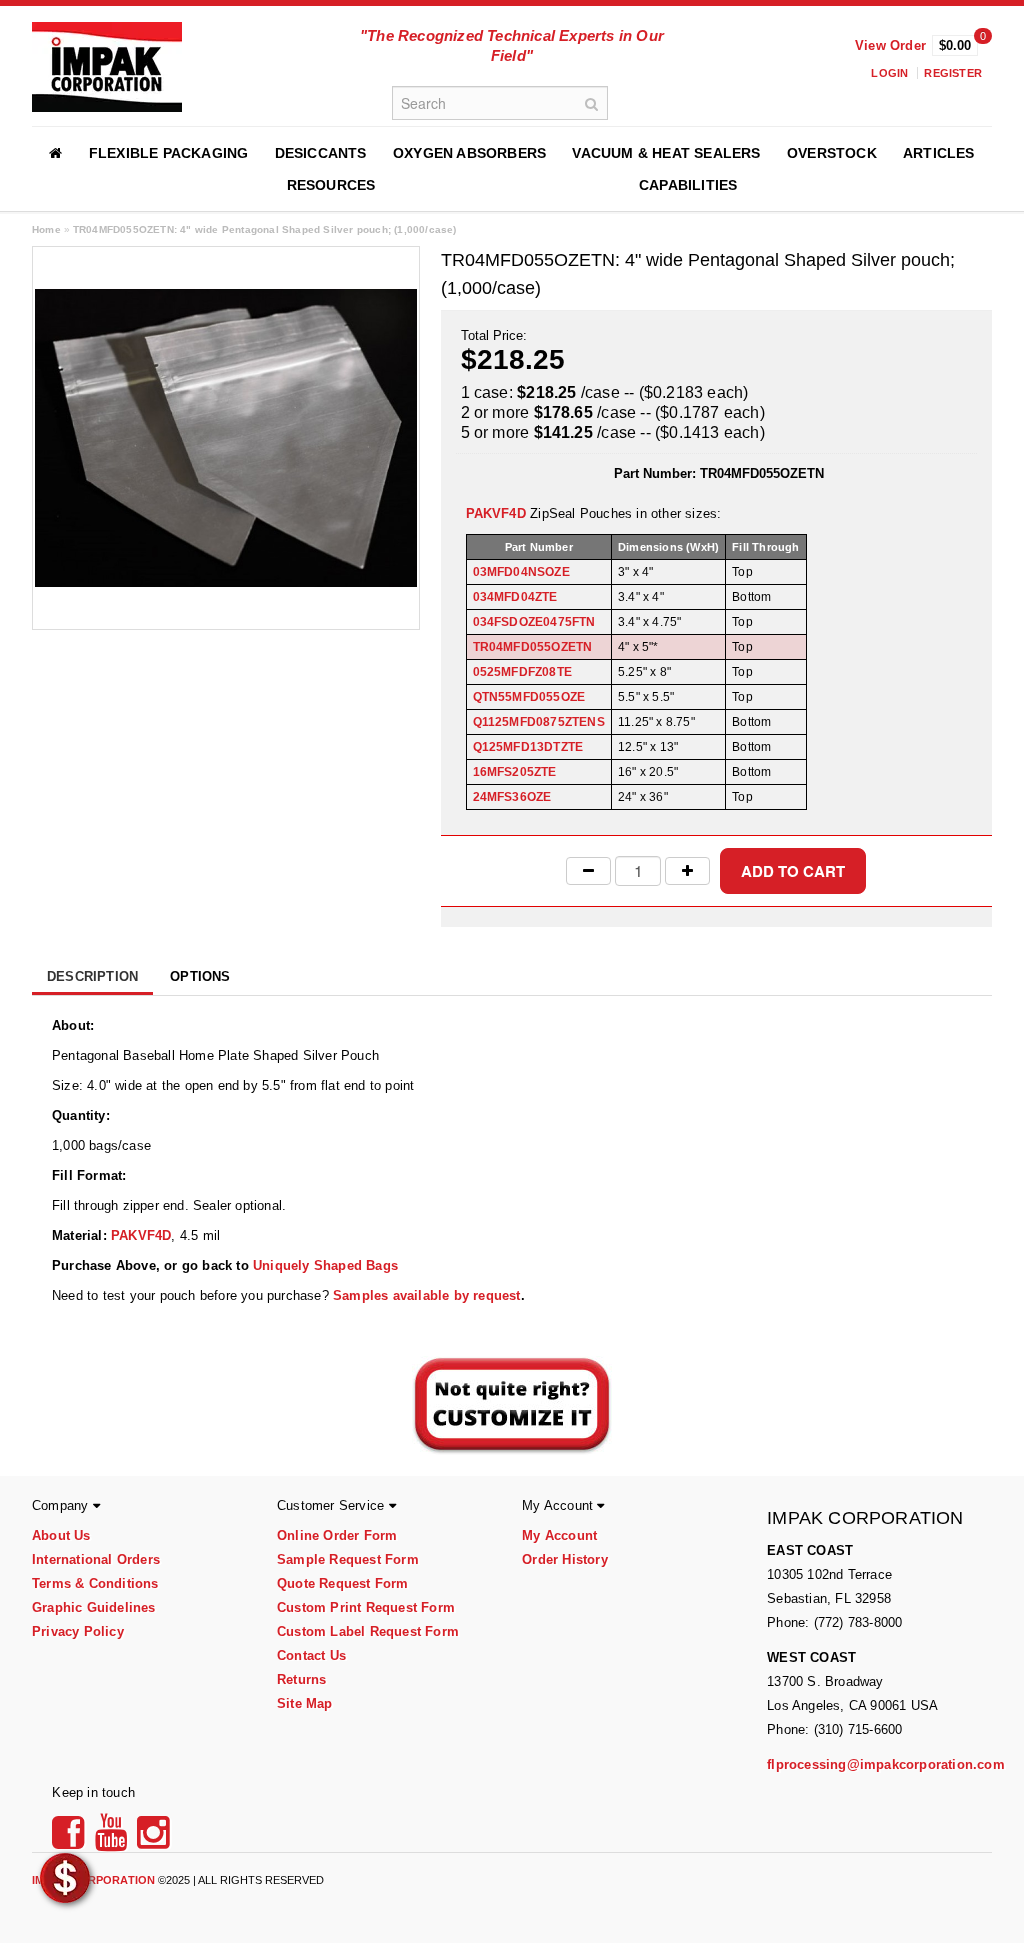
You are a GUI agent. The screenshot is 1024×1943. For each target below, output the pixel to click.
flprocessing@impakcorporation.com (886, 1764)
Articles (939, 153)
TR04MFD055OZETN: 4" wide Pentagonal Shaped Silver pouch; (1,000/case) (265, 229)
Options (200, 976)
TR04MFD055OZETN (533, 647)
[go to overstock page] (65, 1877)
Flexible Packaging (169, 153)
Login (889, 73)
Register (953, 73)
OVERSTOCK (832, 153)
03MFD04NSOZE (521, 572)
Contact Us (311, 1655)
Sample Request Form (348, 1559)
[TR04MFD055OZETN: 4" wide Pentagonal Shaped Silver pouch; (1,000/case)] (226, 437)
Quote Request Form (343, 1583)
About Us (61, 1535)
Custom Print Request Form (366, 1607)
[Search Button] (591, 103)
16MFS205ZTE (515, 772)
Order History (565, 1559)
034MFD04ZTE (515, 597)
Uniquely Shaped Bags (325, 1265)
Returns (301, 1679)
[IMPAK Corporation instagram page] (153, 1839)
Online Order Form (337, 1535)
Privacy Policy (78, 1631)
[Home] (55, 153)
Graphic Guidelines (94, 1607)
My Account (559, 1535)
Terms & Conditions (95, 1583)
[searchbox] (500, 103)
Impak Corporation (93, 1880)
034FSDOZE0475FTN (534, 622)
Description (92, 976)
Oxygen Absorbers (469, 153)
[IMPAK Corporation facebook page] (71, 1839)
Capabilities (688, 185)
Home (46, 229)
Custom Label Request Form (368, 1631)
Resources (331, 185)
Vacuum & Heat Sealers (666, 153)
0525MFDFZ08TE (523, 672)
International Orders (96, 1559)
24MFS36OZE (512, 797)
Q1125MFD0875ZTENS (539, 722)
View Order (890, 45)
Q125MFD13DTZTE (528, 747)
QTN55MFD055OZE (529, 697)
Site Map (305, 1703)
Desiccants (321, 153)
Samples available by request (427, 1295)
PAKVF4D (496, 513)
